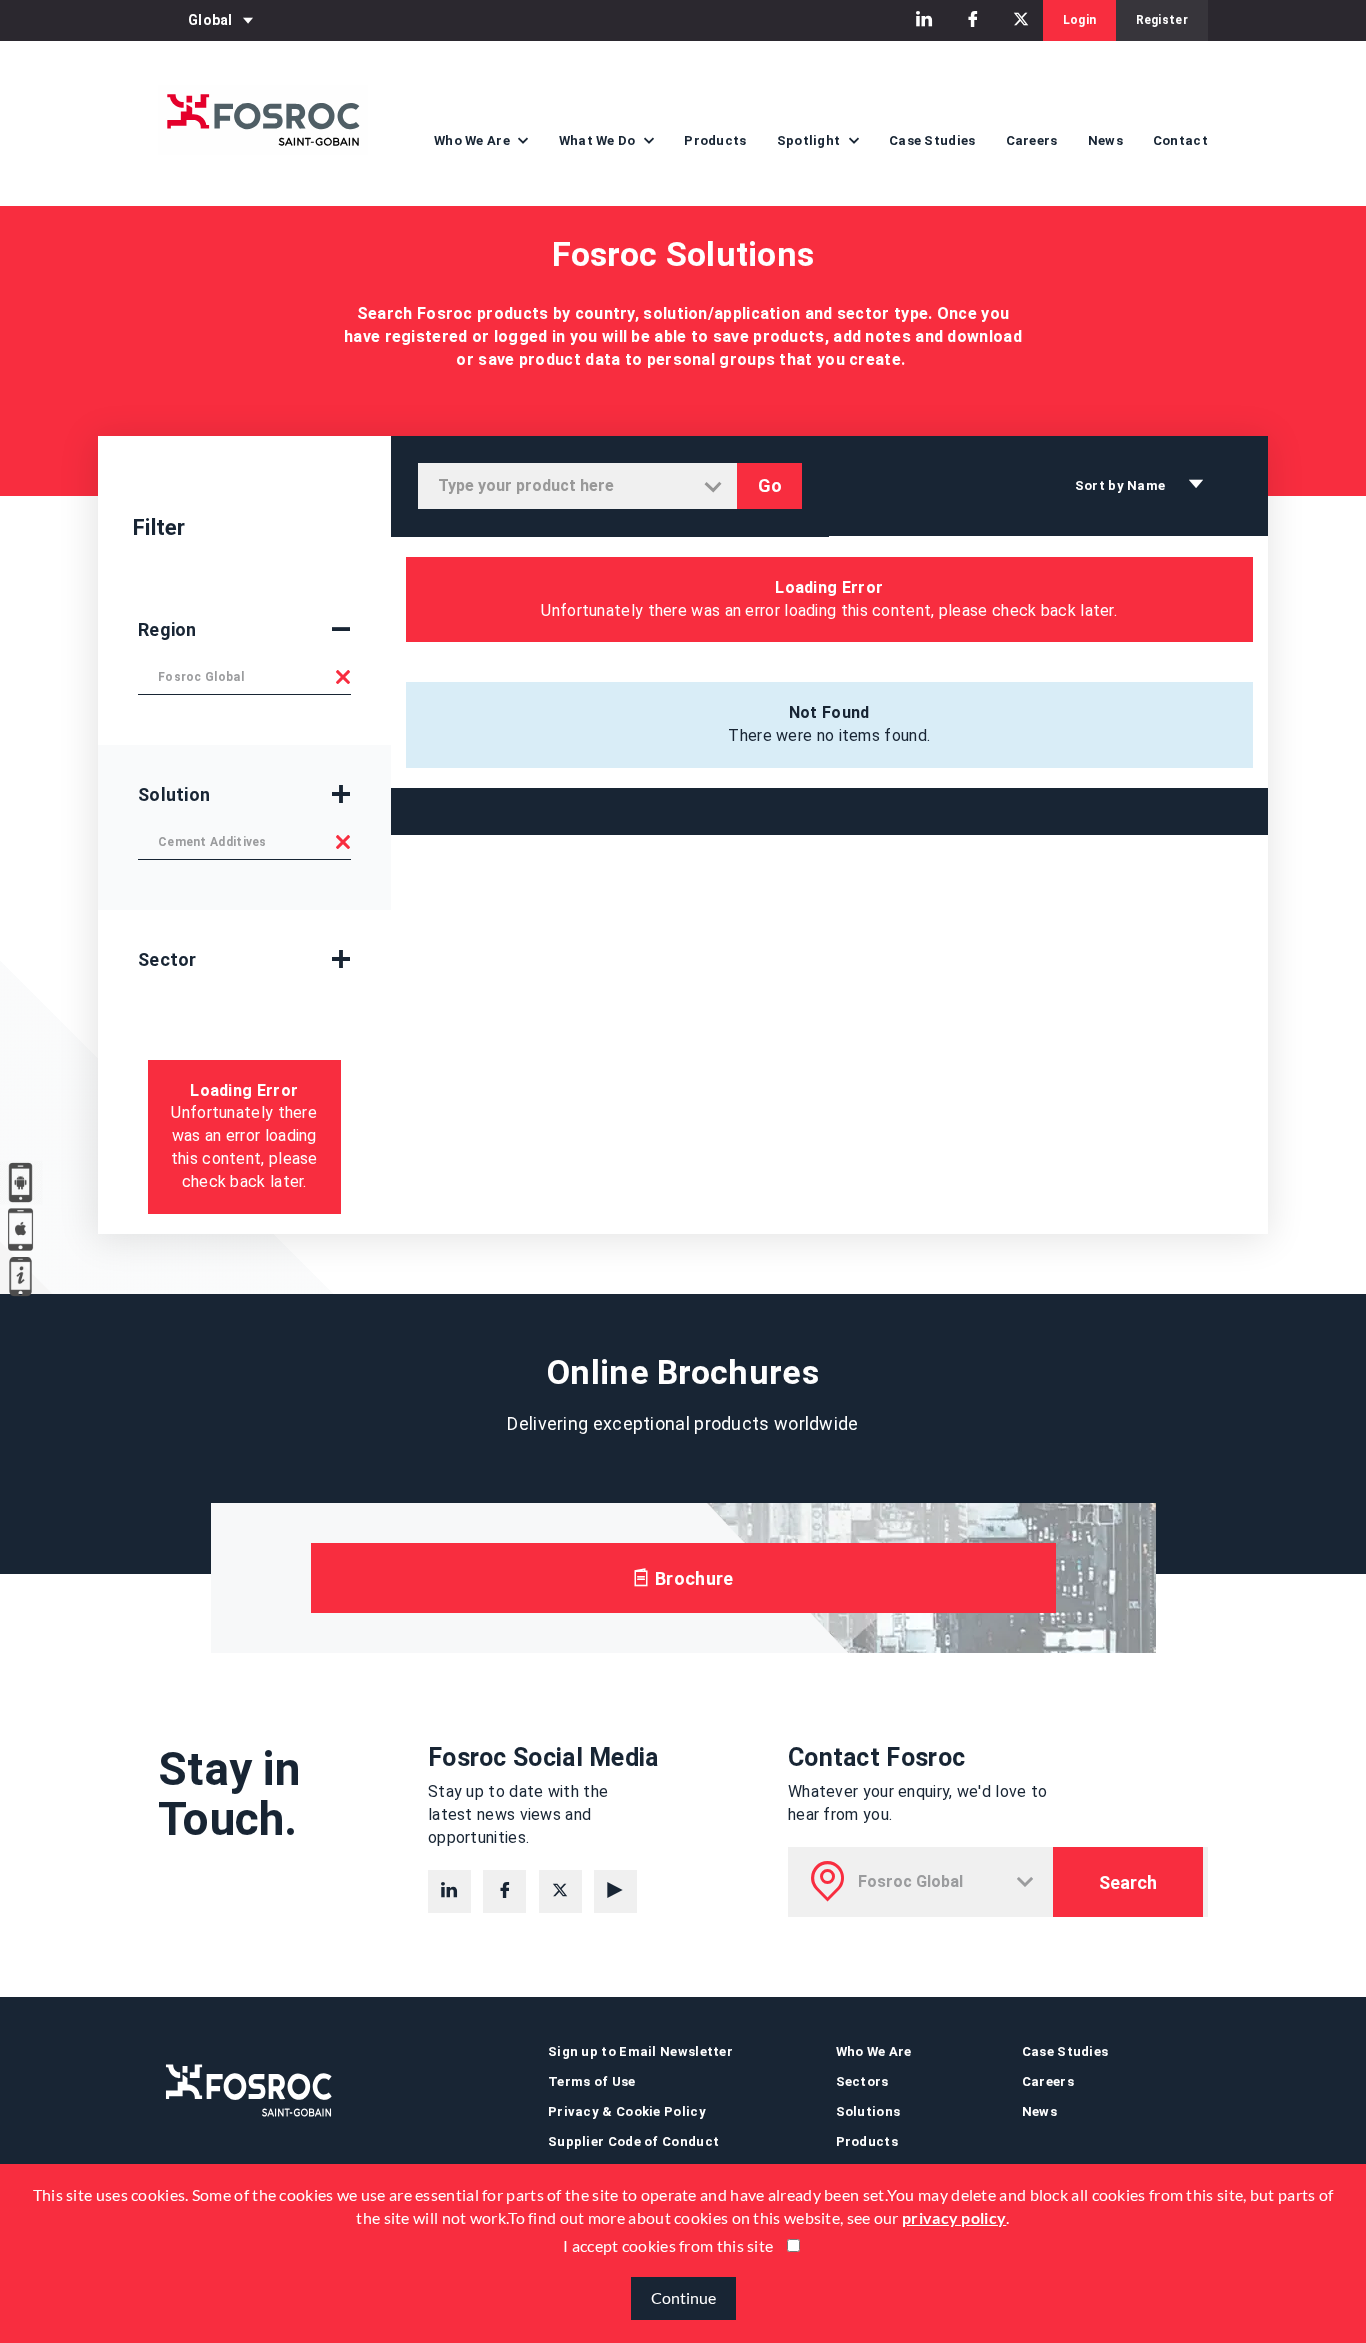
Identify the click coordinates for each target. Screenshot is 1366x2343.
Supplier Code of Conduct (633, 2141)
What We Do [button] (599, 140)
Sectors (862, 2081)
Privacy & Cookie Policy (627, 2111)
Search (1128, 1882)
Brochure (692, 1578)
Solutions (868, 2111)
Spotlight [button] (810, 140)
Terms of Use (592, 2081)
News (1105, 140)
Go (770, 485)
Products (715, 140)
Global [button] (210, 20)
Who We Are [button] (473, 140)
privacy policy (954, 2217)
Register (1162, 20)
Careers (1032, 140)
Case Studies (932, 140)
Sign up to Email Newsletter (640, 2051)
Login (1080, 20)
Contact (1180, 140)
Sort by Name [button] (1122, 485)
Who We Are (874, 2051)
